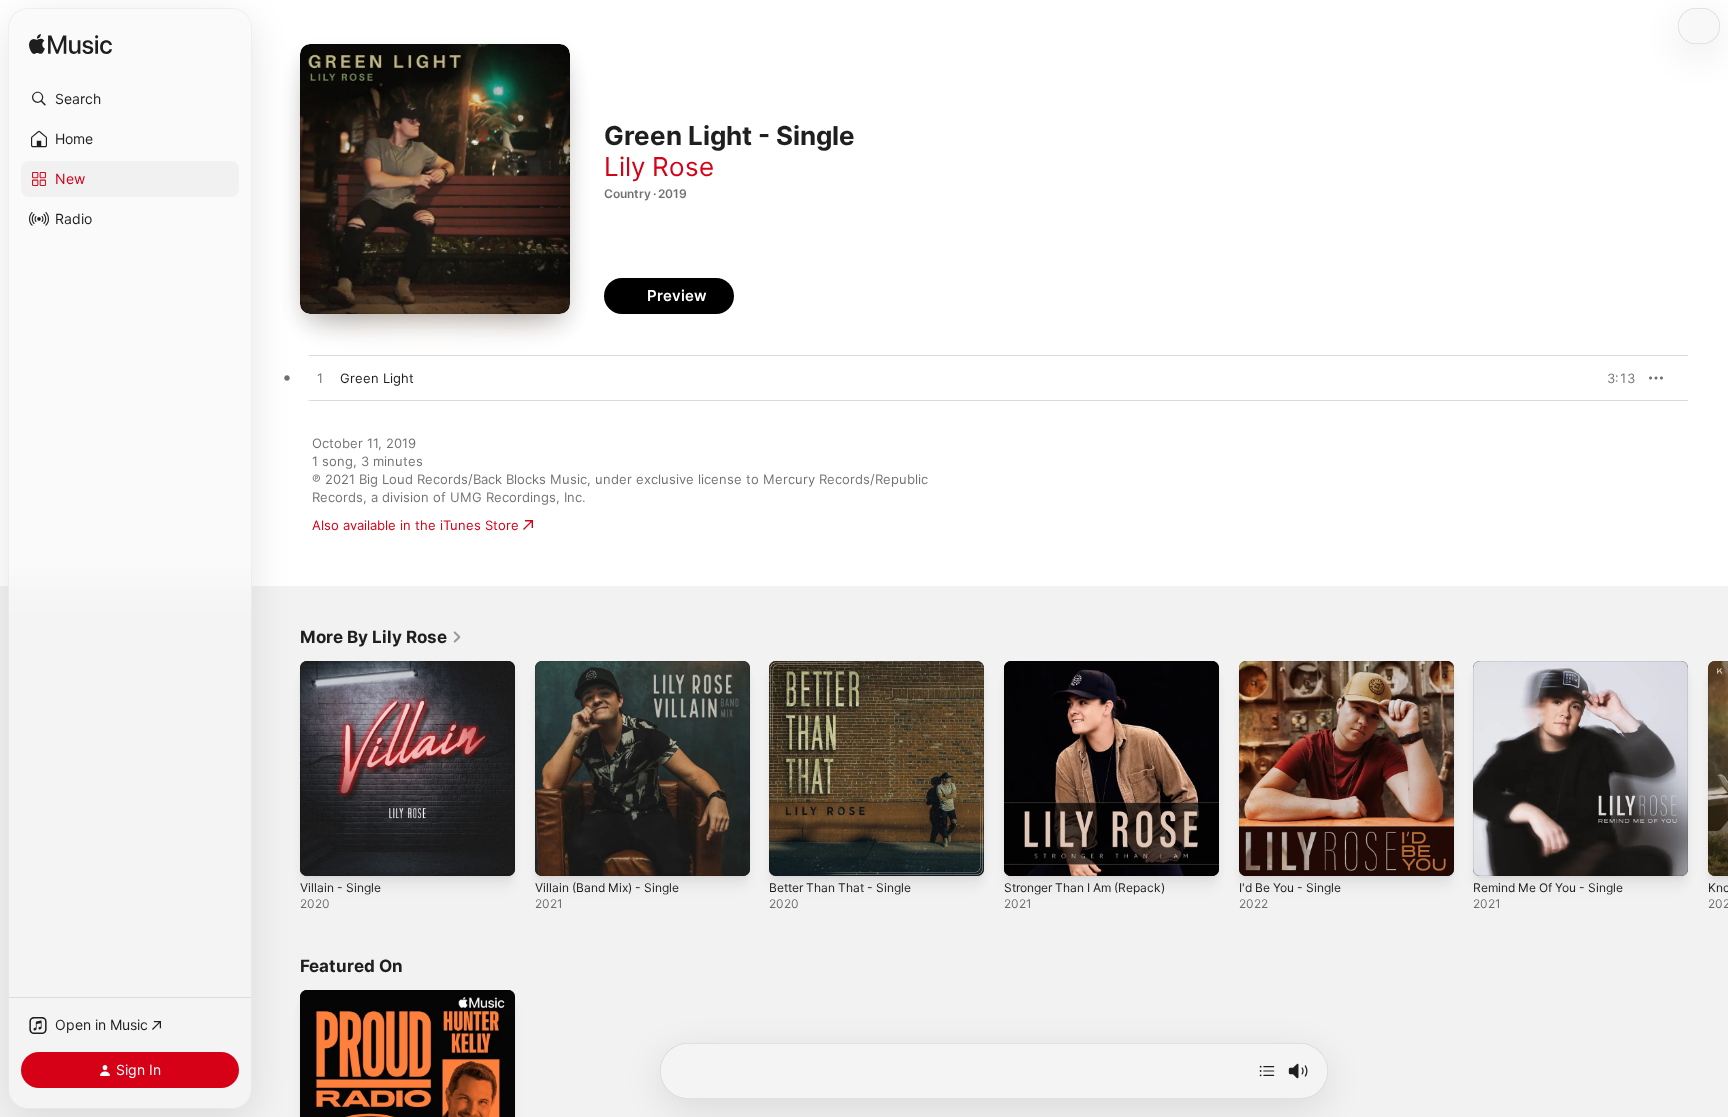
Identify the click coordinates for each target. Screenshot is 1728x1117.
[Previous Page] (280, 768)
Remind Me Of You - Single (1557, 669)
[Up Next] (1267, 1071)
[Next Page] (1708, 768)
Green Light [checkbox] (377, 378)
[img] (70, 45)
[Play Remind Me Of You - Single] (1498, 851)
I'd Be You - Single (1296, 669)
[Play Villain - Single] (325, 851)
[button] (130, 99)
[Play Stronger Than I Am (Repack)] (1029, 851)
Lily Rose (659, 166)
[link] (381, 637)
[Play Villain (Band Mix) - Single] (560, 851)
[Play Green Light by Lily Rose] (320, 379)
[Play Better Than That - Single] (794, 851)
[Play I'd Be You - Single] (1264, 851)
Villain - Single (344, 669)
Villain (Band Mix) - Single (614, 669)
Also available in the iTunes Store (415, 525)
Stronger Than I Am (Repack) (1094, 669)
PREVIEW (1613, 378)
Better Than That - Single (848, 669)
